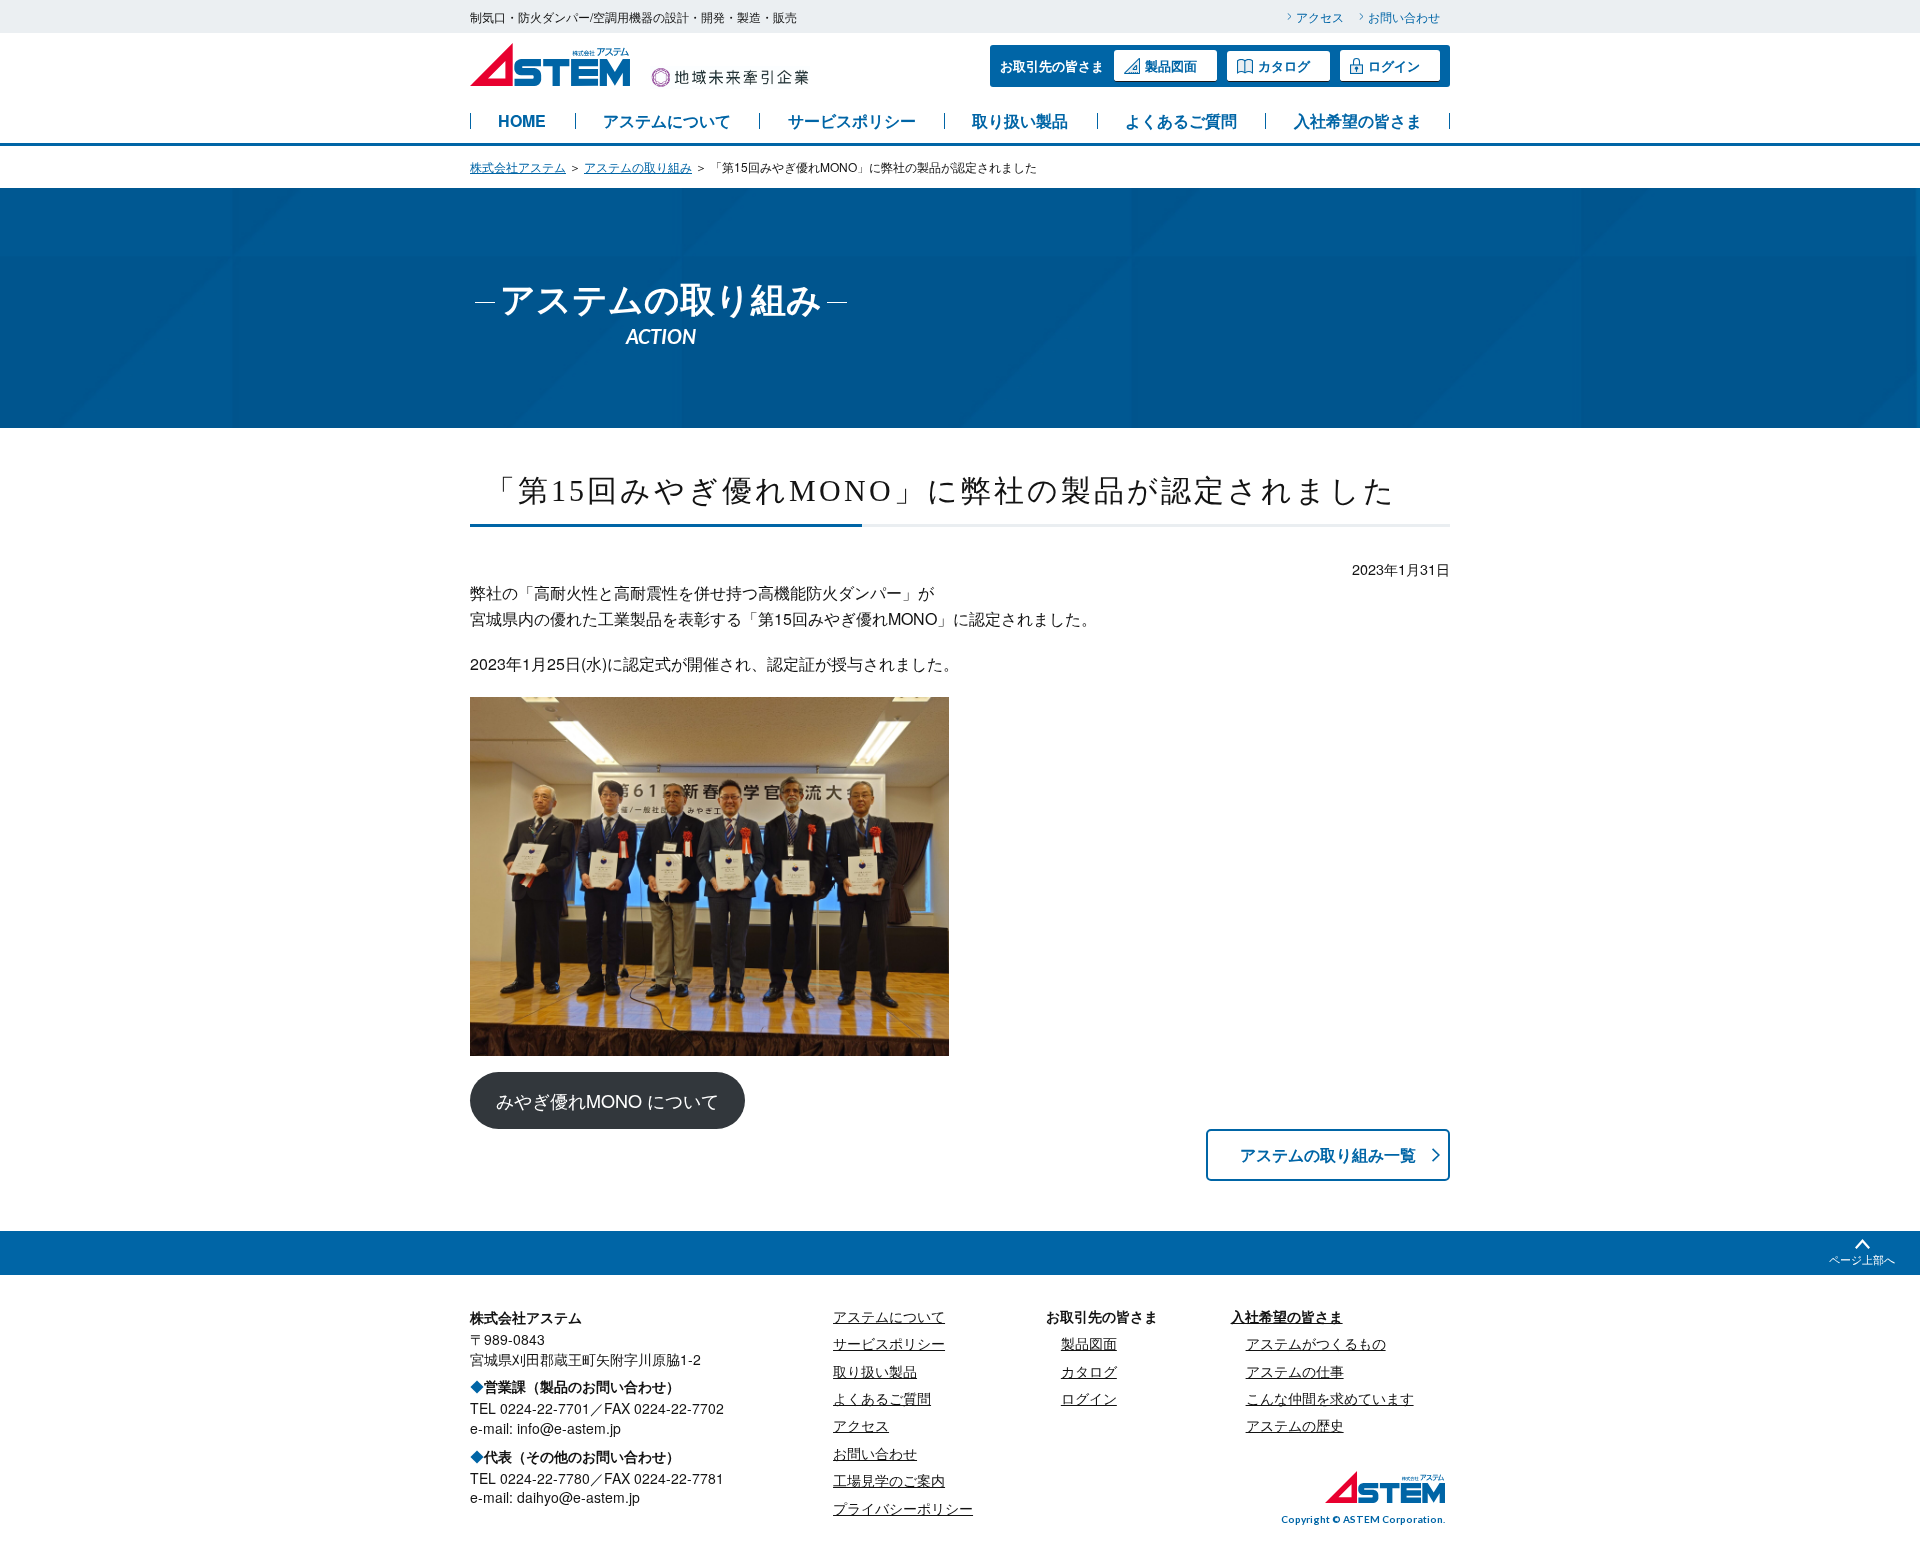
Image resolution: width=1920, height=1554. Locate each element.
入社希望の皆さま (1358, 121)
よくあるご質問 (1181, 121)
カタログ (1284, 65)
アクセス (1320, 16)
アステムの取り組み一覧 (1328, 1154)
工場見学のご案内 (889, 1480)
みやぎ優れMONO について (607, 1100)
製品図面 (1171, 65)
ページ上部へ (1862, 1259)
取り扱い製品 (1020, 121)
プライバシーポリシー (903, 1508)
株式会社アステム (518, 166)
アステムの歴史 (1295, 1425)
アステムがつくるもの (1316, 1343)
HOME (522, 121)
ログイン (1394, 65)
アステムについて (667, 121)
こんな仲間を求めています (1330, 1398)
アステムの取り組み (638, 166)
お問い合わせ (1404, 16)
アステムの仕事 (1295, 1371)
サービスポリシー (852, 121)
